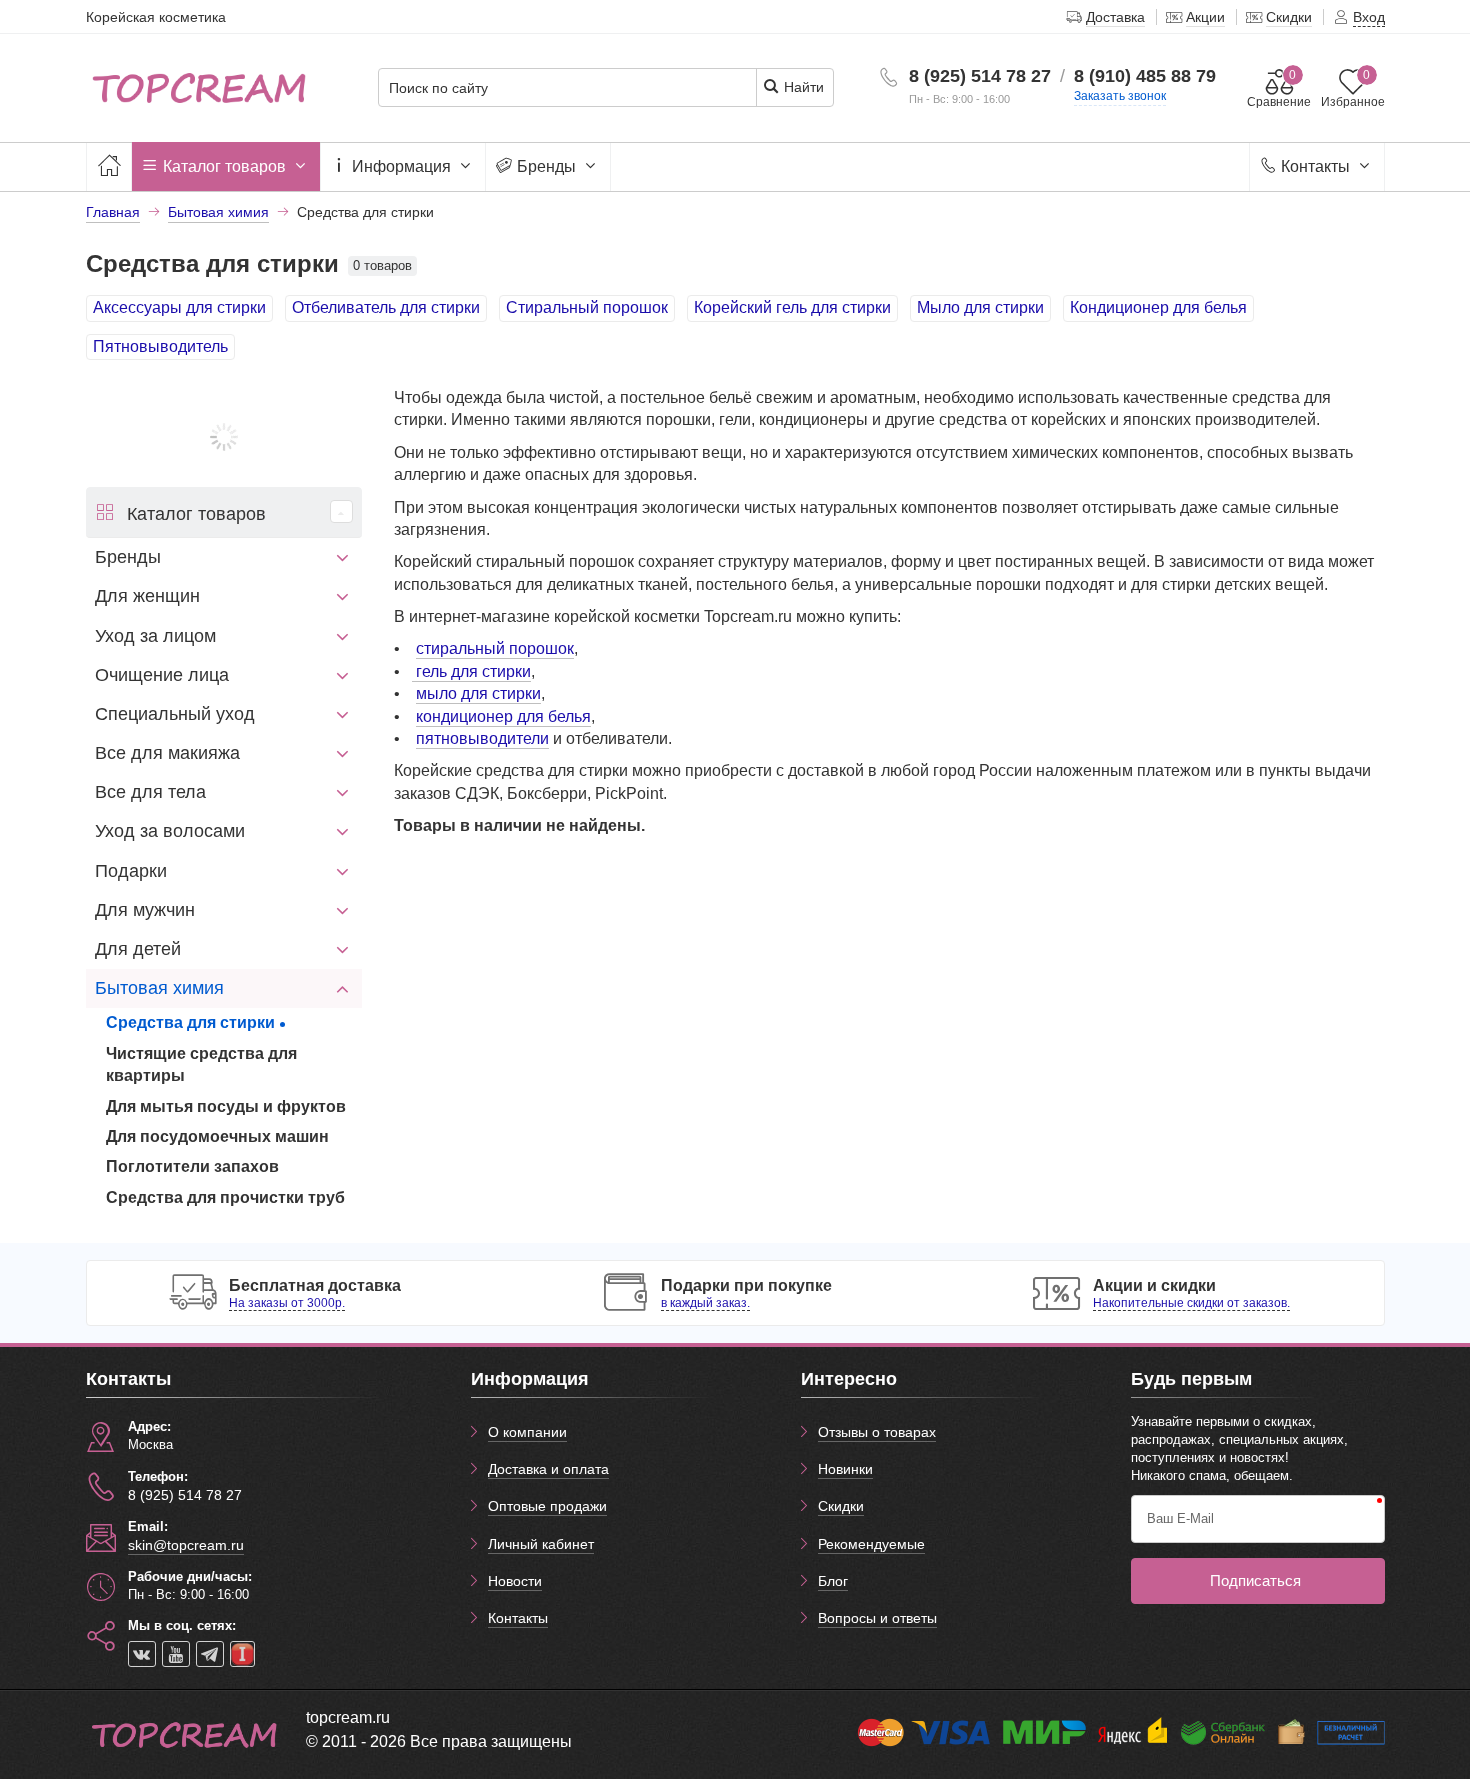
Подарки (131, 871)
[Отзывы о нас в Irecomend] (242, 1654)
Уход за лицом (155, 636)
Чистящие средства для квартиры (201, 1064)
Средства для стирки (190, 1022)
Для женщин (147, 596)
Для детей (138, 949)
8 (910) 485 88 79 (1145, 76)
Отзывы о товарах (877, 1432)
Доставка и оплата (548, 1469)
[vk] (142, 1654)
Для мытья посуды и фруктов (226, 1106)
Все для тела (150, 792)
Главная (113, 212)
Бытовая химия (159, 988)
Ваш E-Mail (1180, 1518)
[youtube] (176, 1654)
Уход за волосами (170, 831)
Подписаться (1255, 1580)
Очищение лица (162, 675)
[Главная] (109, 166)
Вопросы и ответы (877, 1618)
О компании (527, 1432)
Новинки (845, 1469)
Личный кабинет (541, 1544)
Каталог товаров (224, 166)
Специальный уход (175, 714)
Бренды (546, 166)
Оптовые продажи (547, 1506)
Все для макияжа (167, 753)
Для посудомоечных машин (217, 1136)
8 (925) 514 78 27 (980, 76)
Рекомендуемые (871, 1544)
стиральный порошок (495, 648)
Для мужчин (145, 910)
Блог (833, 1581)
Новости (515, 1581)
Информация (401, 166)
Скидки (841, 1506)
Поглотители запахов (192, 1166)
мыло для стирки (478, 693)
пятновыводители (482, 738)
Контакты (1315, 166)
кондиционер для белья (503, 716)
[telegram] (210, 1654)
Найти (802, 87)
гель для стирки (471, 671)
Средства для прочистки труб (225, 1197)
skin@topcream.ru (186, 1545)
